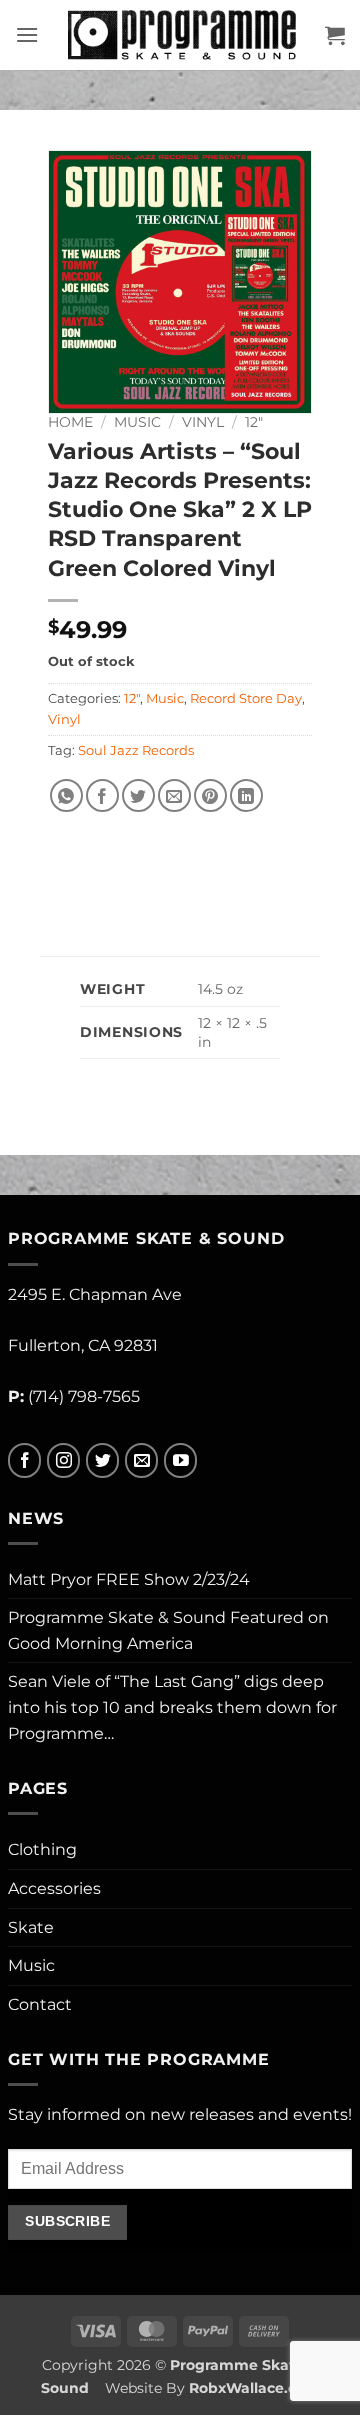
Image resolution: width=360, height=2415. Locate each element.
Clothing (42, 1849)
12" (254, 422)
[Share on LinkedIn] (246, 795)
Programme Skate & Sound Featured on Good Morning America (168, 1630)
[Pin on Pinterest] (210, 795)
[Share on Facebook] (102, 795)
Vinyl (203, 422)
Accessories (54, 1888)
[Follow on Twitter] (102, 1460)
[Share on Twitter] (138, 795)
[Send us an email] (141, 1460)
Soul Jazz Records (136, 750)
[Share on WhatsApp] (66, 795)
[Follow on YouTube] (180, 1460)
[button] (27, 34)
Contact (40, 2004)
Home (70, 422)
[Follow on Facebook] (24, 1460)
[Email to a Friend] (174, 795)
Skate (31, 1927)
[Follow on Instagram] (63, 1460)
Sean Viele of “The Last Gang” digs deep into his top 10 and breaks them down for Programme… (172, 1707)
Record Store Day (246, 698)
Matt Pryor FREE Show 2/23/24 (129, 1579)
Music (137, 422)
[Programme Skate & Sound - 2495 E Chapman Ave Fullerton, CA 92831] (182, 35)
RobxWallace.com (254, 2388)
